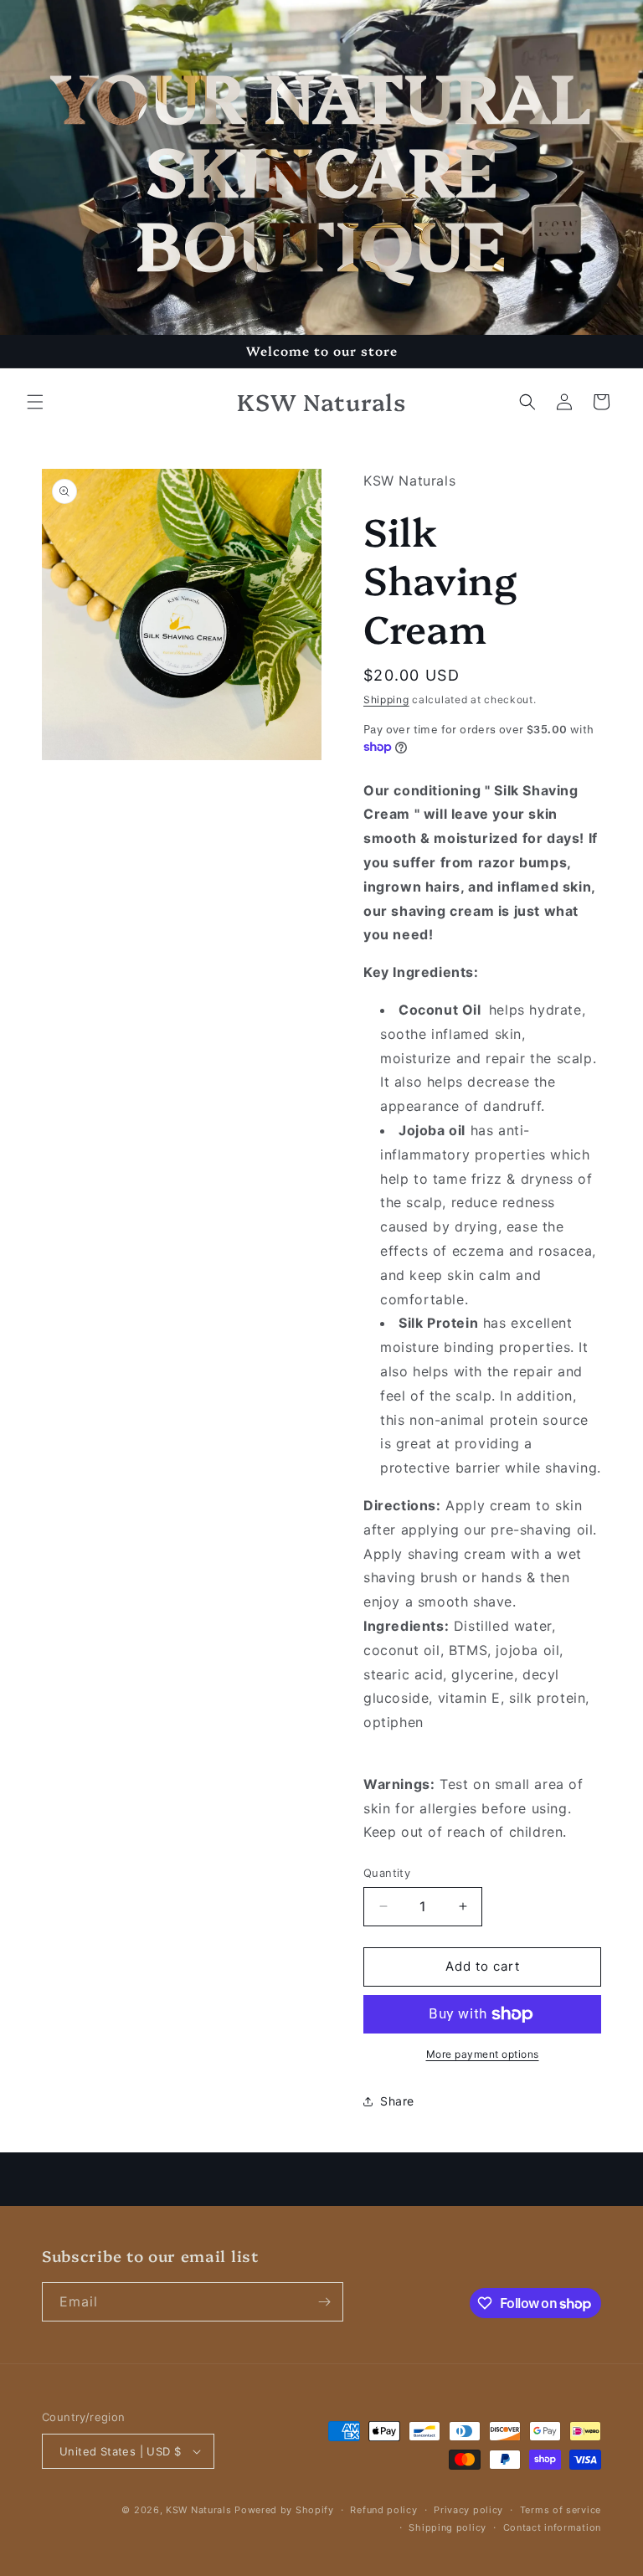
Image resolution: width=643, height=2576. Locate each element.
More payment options (483, 2054)
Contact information (552, 2527)
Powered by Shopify (284, 2510)
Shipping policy (448, 2527)
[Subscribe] (324, 2302)
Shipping (386, 699)
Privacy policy (468, 2510)
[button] (35, 402)
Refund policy (383, 2510)
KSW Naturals (198, 2510)
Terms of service (561, 2510)
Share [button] (397, 2101)
